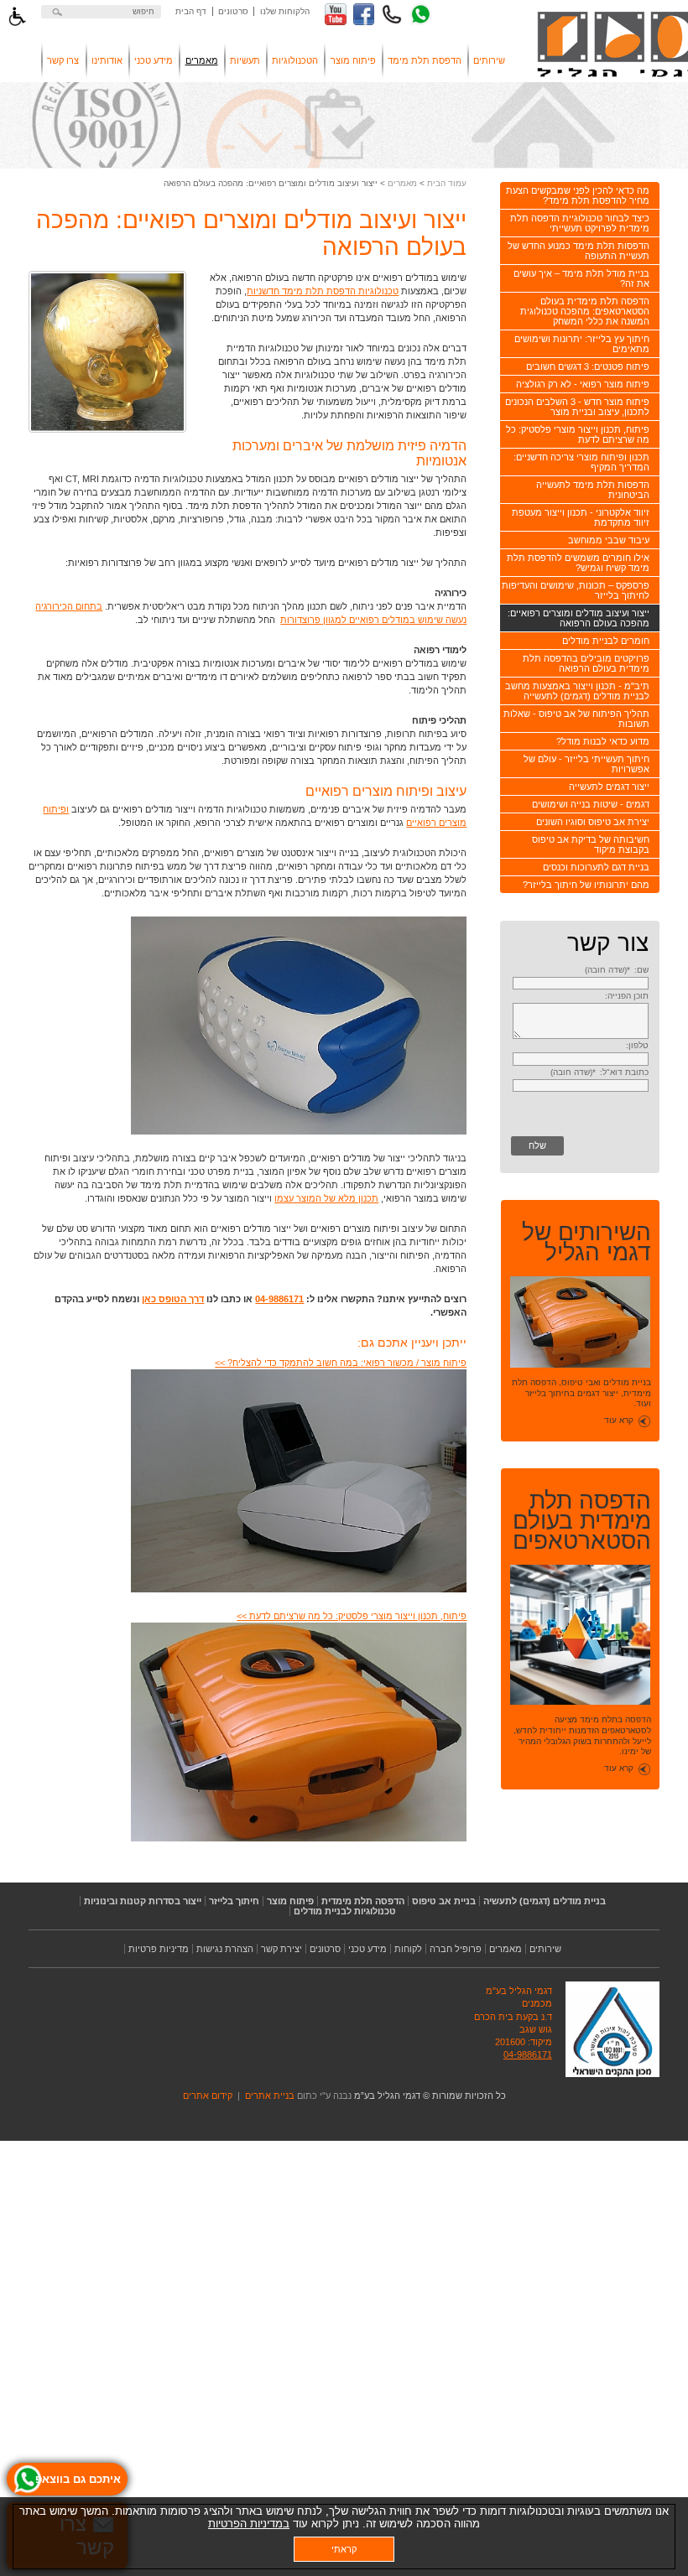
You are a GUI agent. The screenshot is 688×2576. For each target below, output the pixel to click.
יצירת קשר (281, 1949)
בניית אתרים (271, 2096)
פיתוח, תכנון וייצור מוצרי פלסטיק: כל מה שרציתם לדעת (578, 434)
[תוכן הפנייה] (581, 1036)
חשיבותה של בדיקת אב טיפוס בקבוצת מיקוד (591, 844)
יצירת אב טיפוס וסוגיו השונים (593, 822)
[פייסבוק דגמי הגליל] (364, 14)
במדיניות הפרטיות (249, 2524)
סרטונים (233, 11)
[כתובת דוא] (581, 1085)
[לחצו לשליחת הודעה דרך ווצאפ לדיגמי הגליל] (420, 14)
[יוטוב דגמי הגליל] (336, 14)
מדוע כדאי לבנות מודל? (603, 741)
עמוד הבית (447, 183)
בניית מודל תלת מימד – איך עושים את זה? (581, 278)
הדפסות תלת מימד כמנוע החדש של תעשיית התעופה (579, 251)
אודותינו (107, 60)
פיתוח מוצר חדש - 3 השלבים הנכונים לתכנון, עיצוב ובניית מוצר (577, 407)
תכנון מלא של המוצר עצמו (326, 1198)
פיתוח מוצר (353, 60)
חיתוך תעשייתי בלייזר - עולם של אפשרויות (586, 764)
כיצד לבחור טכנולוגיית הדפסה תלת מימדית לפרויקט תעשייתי (580, 223)
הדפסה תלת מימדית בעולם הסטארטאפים (582, 1521)
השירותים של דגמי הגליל (586, 1243)
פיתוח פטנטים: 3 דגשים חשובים (588, 366)
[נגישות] (17, 17)
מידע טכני (154, 60)
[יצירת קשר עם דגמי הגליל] (392, 14)
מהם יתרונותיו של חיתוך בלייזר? (586, 885)
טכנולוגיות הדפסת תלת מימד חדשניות (323, 291)
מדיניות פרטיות (159, 1949)
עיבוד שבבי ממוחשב (609, 540)
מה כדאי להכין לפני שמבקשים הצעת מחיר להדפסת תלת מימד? (578, 195)
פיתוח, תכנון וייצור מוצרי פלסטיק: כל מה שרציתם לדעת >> (352, 1616)
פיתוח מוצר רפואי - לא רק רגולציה (583, 384)
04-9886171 (279, 1299)
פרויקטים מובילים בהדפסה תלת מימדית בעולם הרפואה (586, 663)
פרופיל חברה (456, 1949)
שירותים (489, 60)
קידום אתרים (208, 2096)
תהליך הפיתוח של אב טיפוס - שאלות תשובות (576, 719)
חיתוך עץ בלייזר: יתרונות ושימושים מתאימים (582, 344)
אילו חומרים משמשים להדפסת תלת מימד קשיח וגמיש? (578, 563)
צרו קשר (63, 60)
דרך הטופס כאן (173, 1299)
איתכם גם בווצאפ (78, 2479)
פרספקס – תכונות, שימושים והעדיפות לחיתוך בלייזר (576, 590)
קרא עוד (619, 1420)
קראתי (344, 2549)
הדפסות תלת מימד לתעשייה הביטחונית (593, 490)
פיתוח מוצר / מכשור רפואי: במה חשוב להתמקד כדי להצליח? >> (341, 1363)
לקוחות (408, 1949)
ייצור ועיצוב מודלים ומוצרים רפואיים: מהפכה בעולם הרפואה (579, 618)
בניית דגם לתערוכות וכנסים (596, 867)
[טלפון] (581, 1058)
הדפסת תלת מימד (425, 60)
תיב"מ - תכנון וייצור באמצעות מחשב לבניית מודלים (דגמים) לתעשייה (577, 691)
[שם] (581, 983)
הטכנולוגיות (295, 60)
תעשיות (245, 60)
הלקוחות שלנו (285, 11)
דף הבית (191, 11)
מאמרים (202, 60)
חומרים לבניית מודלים (606, 641)
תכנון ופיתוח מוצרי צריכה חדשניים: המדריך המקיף (581, 462)
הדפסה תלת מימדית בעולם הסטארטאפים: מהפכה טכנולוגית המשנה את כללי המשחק (585, 311)
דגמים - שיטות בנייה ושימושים (591, 804)
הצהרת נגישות (225, 1949)
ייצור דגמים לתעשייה (609, 787)
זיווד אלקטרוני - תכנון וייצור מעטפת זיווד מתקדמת (581, 517)
